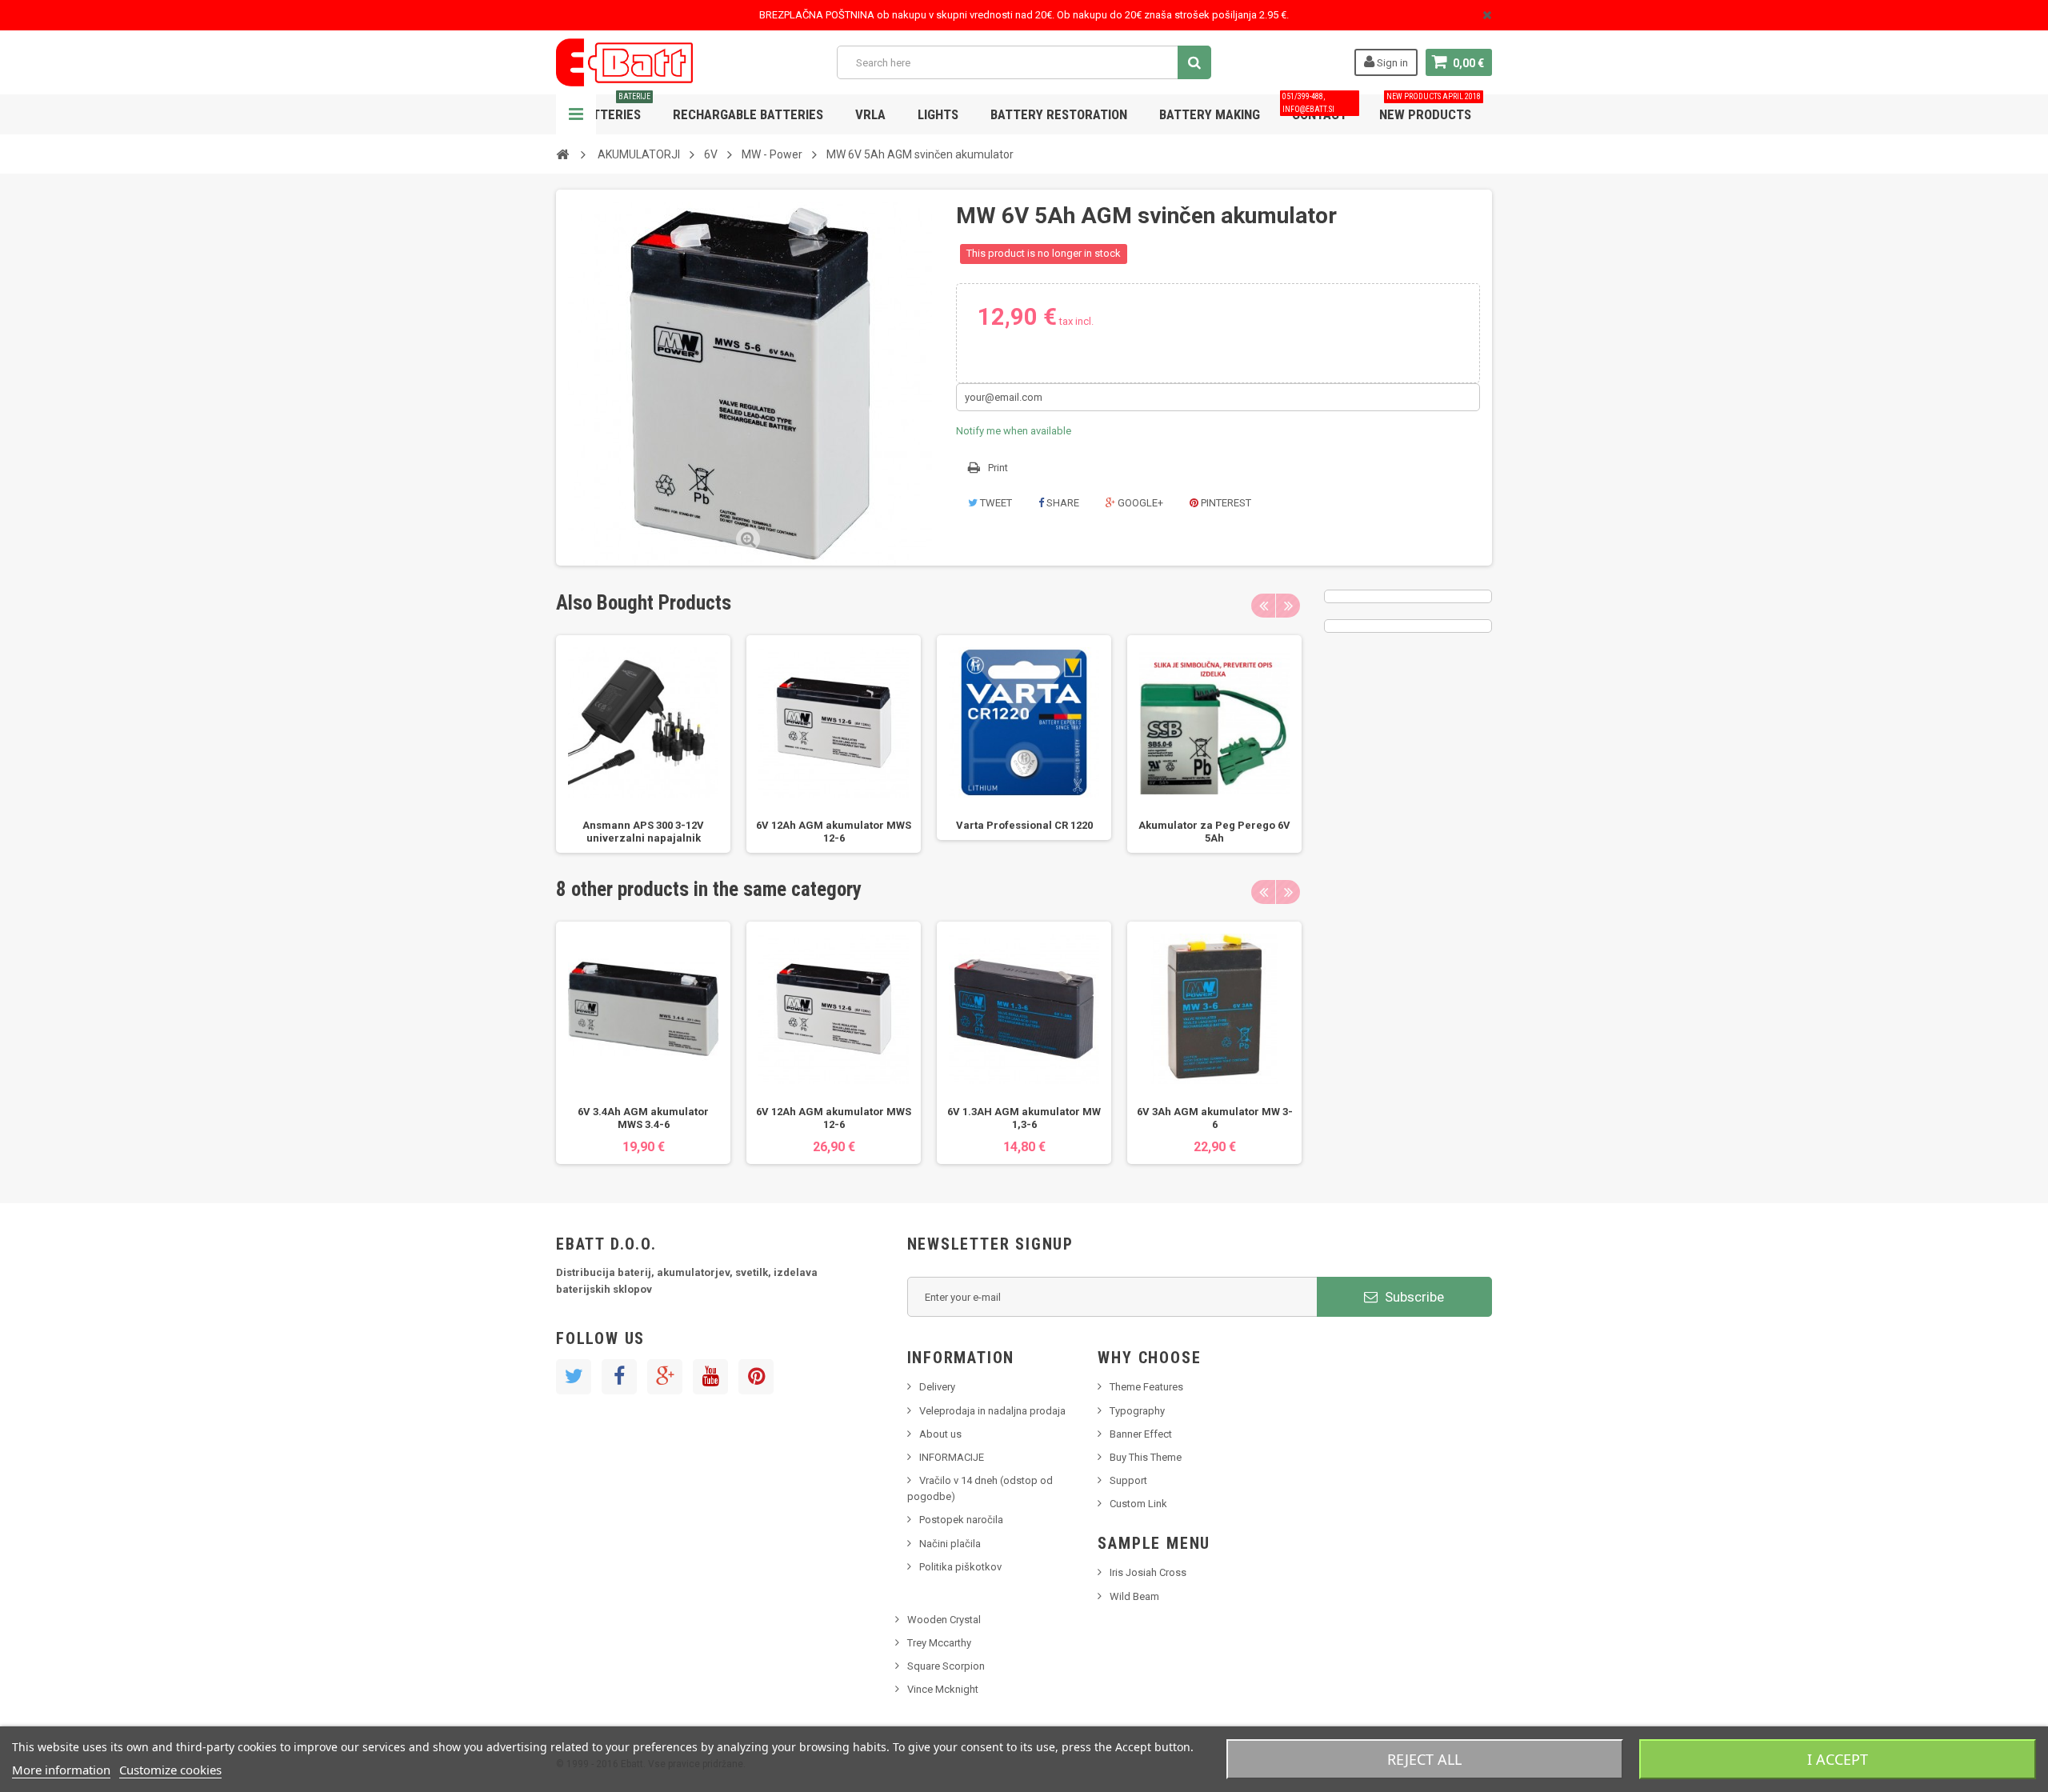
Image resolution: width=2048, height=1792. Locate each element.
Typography (1137, 1411)
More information (61, 1770)
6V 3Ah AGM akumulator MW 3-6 (1215, 1118)
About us (940, 1434)
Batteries (614, 108)
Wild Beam (1134, 1596)
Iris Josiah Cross (1148, 1572)
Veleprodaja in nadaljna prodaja (992, 1411)
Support (1128, 1480)
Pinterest (1225, 503)
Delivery (937, 1387)
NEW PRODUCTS (1430, 108)
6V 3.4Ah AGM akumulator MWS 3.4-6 (643, 1118)
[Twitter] (574, 1377)
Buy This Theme (1146, 1457)
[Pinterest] (756, 1377)
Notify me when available (1014, 431)
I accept (1838, 1759)
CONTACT (1315, 108)
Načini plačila (950, 1544)
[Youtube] (710, 1377)
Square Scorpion (946, 1666)
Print (998, 468)
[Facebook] (619, 1377)
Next (1288, 606)
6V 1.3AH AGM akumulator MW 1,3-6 (1024, 1118)
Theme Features (1146, 1387)
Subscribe (1413, 1297)
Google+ (1139, 503)
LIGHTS (938, 114)
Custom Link (1138, 1504)
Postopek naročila (961, 1520)
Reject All (1424, 1759)
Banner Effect (1141, 1434)
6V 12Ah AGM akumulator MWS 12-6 (834, 832)
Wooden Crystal (944, 1620)
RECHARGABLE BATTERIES (748, 114)
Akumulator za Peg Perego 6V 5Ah (1214, 832)
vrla (870, 114)
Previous (1263, 606)
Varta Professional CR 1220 (1024, 825)
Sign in (1391, 63)
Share (1062, 503)
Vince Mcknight (943, 1689)
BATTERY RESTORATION (1059, 114)
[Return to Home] (562, 154)
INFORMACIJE (952, 1457)
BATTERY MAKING (1210, 114)
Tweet (995, 503)
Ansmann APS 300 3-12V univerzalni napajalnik (643, 832)
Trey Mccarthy (939, 1643)
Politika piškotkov (960, 1567)
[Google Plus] (665, 1377)
